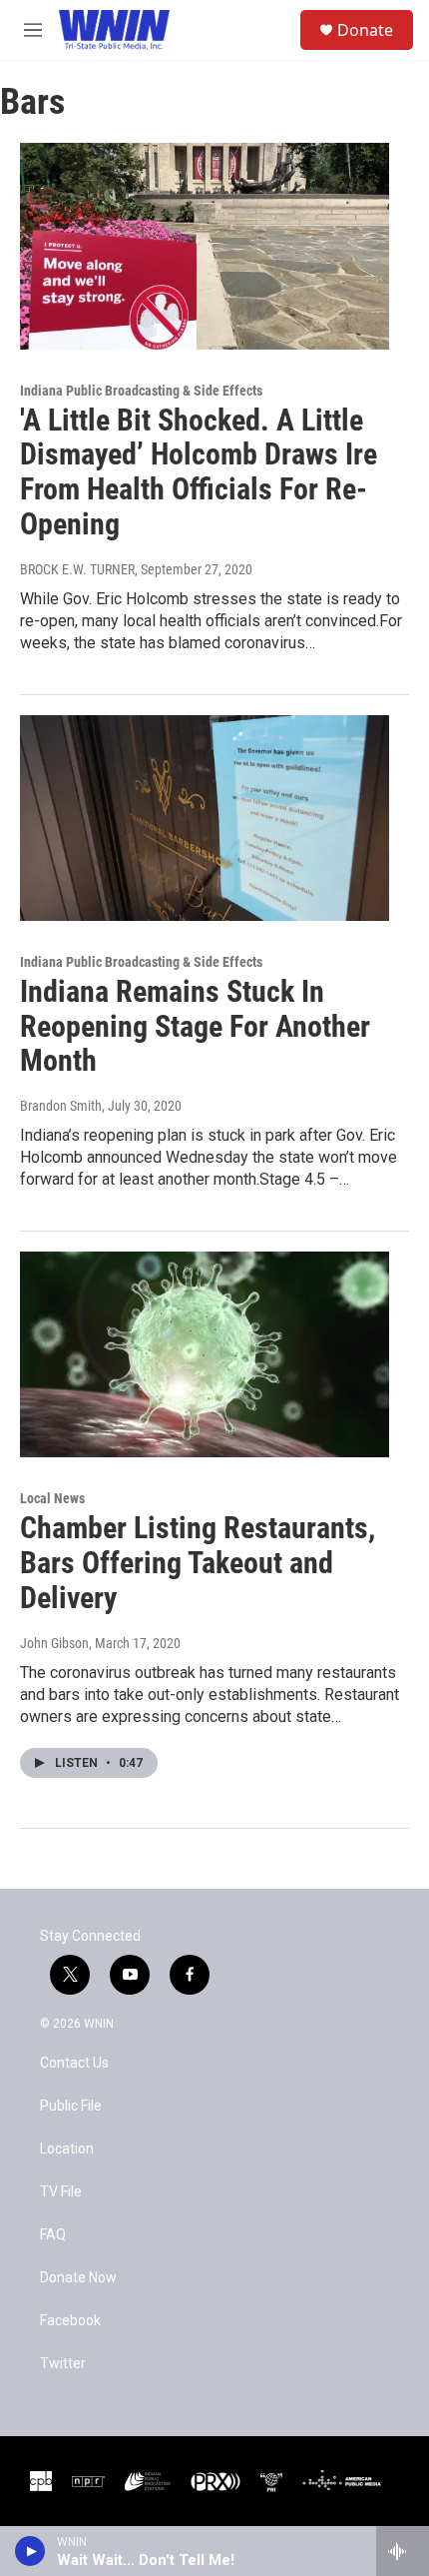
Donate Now (78, 2278)
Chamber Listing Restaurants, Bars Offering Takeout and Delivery (198, 1563)
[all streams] (403, 2551)
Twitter (63, 2364)
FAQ (53, 2235)
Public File (71, 2106)
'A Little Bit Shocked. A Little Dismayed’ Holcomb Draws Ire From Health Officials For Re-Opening (199, 472)
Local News (52, 1498)
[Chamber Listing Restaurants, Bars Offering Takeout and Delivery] (205, 1354)
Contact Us (74, 2063)
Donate (365, 30)
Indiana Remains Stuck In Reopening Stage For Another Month (195, 1026)
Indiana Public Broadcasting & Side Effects (141, 391)
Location (67, 2149)
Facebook (70, 2321)
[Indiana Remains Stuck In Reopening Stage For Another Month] (205, 818)
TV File (61, 2192)
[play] (30, 2551)
